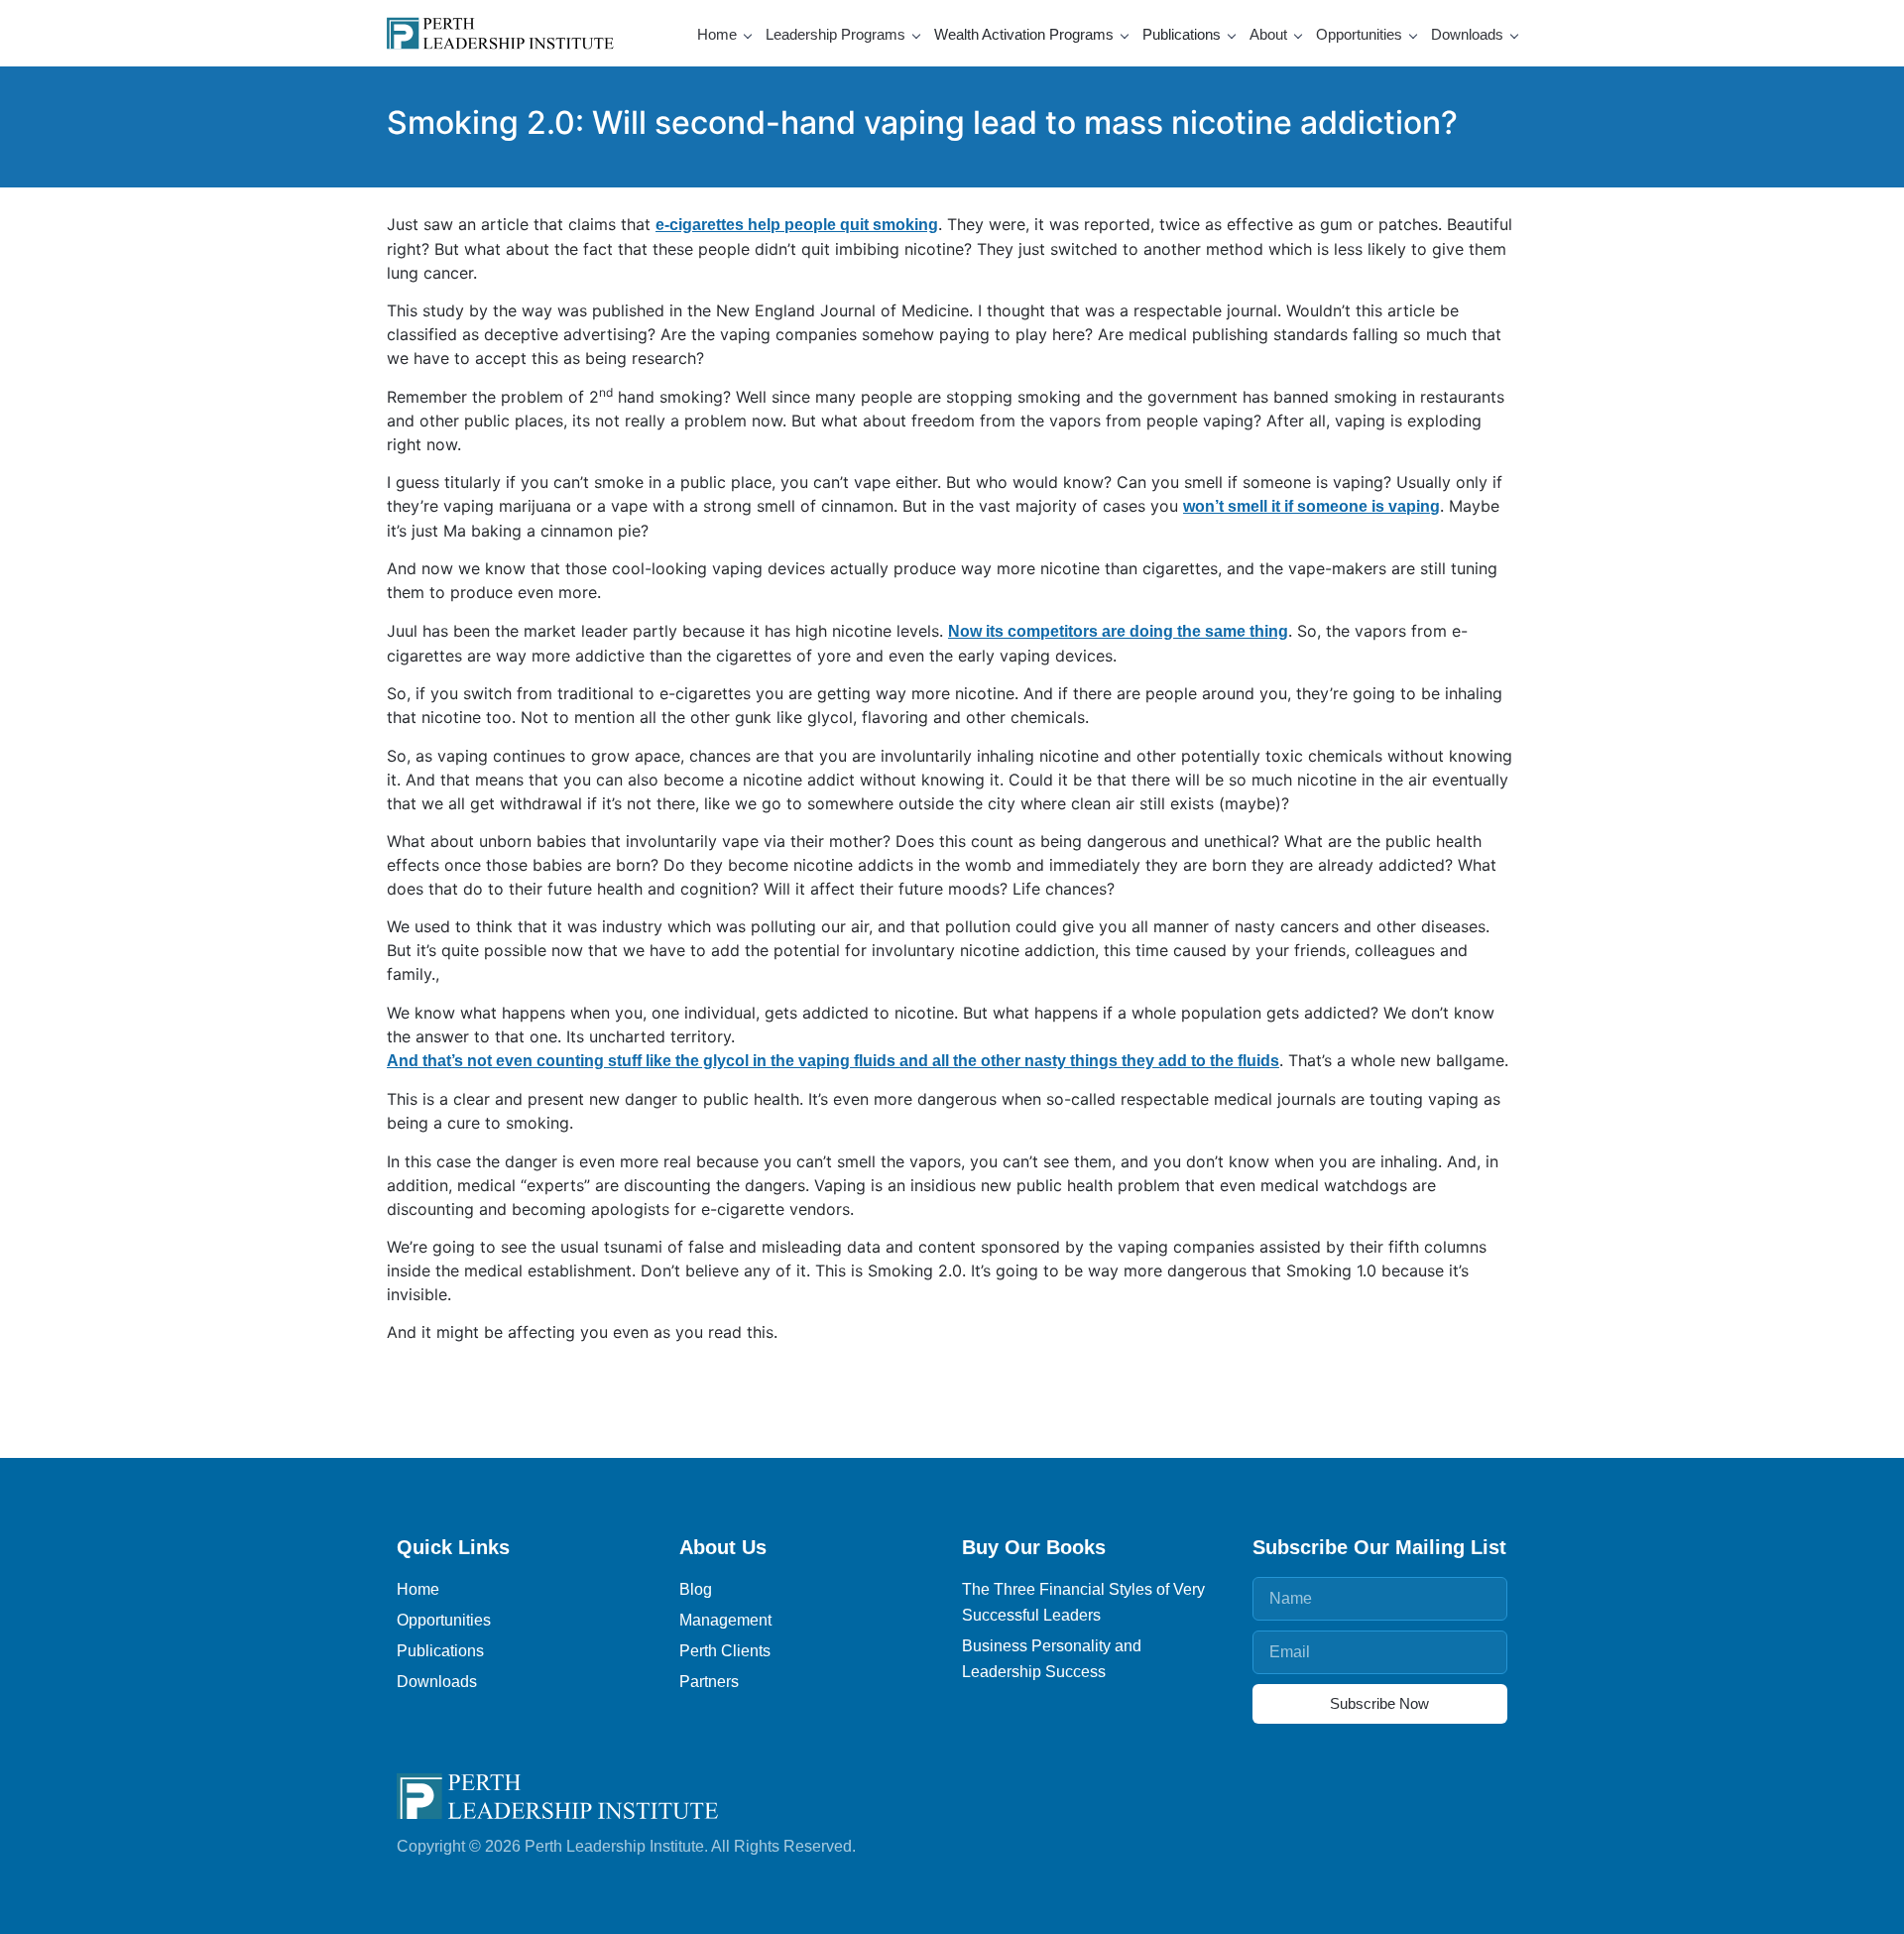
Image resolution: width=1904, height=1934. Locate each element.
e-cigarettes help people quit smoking (797, 225)
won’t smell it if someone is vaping (1311, 506)
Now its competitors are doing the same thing (1118, 631)
